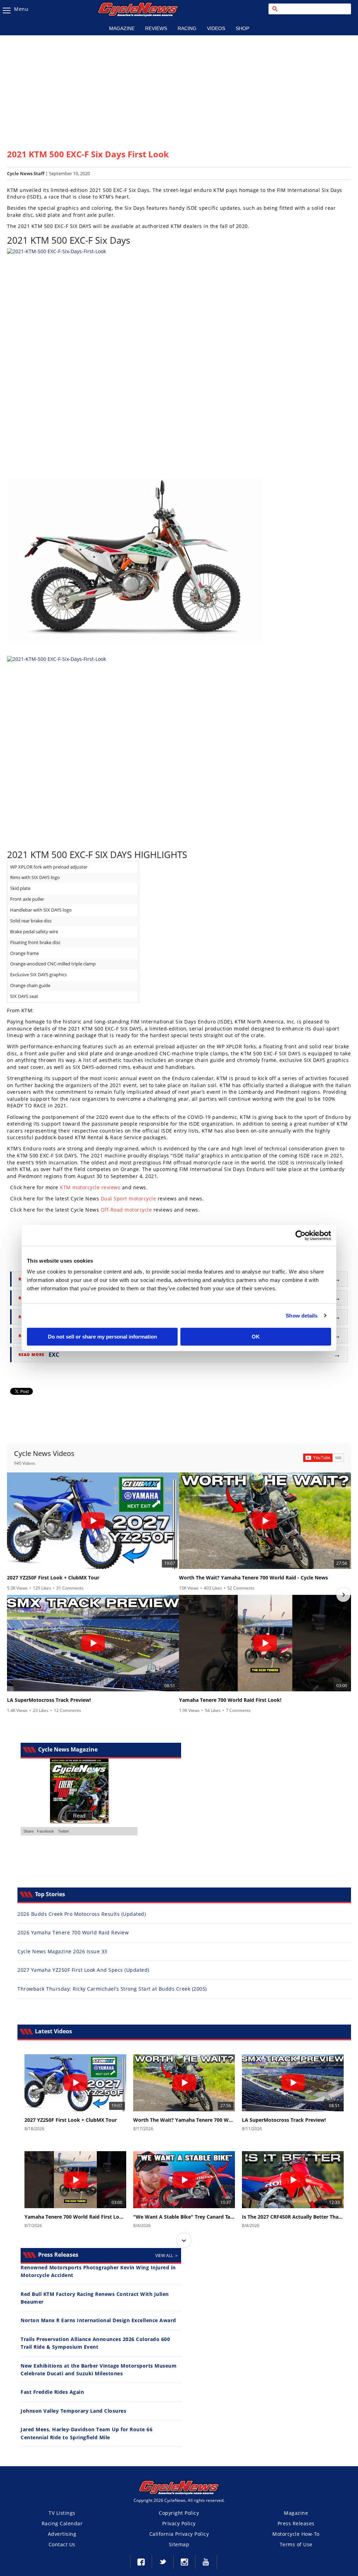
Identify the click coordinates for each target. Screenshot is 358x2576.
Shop (242, 28)
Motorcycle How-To (296, 2534)
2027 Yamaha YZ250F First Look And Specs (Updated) (83, 1970)
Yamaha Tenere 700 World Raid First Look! (230, 1700)
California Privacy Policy (179, 2534)
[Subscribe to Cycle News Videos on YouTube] (324, 1458)
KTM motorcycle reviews (90, 1187)
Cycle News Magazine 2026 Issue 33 (62, 1951)
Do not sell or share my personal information (102, 1337)
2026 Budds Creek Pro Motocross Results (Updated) (82, 1914)
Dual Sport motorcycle (128, 1198)
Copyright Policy (179, 2513)
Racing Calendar (62, 2523)
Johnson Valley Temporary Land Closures (73, 2411)
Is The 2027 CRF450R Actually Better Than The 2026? (293, 2217)
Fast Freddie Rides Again (52, 2392)
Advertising (62, 2534)
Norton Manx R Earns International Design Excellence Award (98, 2320)
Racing (187, 28)
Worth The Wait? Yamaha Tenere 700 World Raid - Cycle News (253, 1578)
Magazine (122, 28)
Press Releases (296, 2523)
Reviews (156, 28)
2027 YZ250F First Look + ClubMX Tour (53, 1578)
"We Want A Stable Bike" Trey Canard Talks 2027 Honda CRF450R (184, 2217)
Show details (302, 1316)
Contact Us (62, 2544)
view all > (166, 2256)
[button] (15, 1595)
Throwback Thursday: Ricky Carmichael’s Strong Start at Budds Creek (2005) (112, 1989)
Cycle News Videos (44, 1453)
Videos (216, 28)
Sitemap (179, 2544)
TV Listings (62, 2513)
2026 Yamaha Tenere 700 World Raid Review (73, 1932)
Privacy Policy (179, 2523)
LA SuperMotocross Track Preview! (49, 1700)
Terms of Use (296, 2544)
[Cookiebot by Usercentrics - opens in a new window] (300, 1235)
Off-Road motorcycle (126, 1210)
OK (256, 1337)
